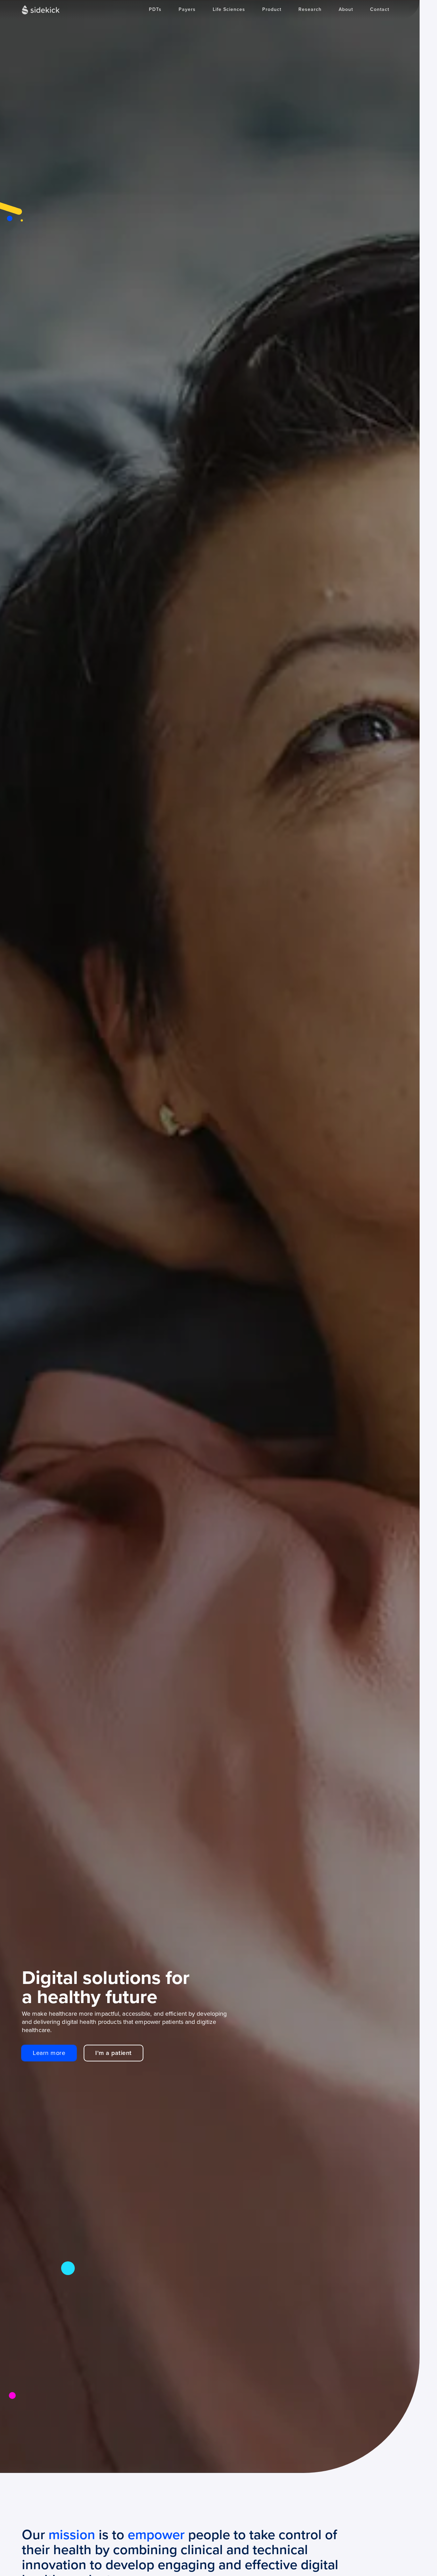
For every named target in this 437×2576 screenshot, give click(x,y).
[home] (41, 10)
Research (310, 9)
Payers (187, 9)
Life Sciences (229, 9)
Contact (380, 9)
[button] (272, 10)
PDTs (155, 9)
